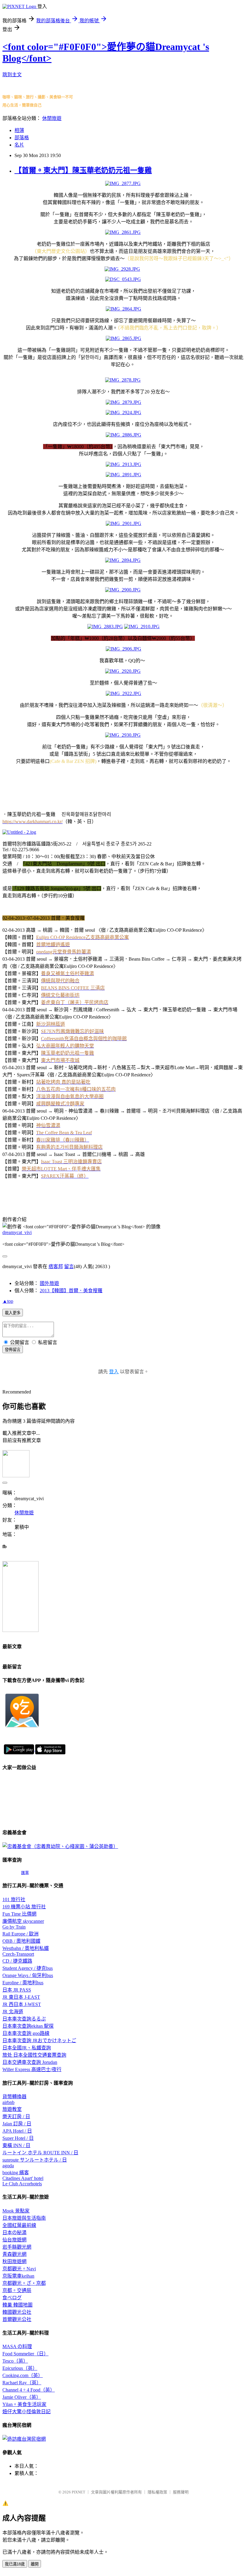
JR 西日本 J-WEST (22, 2004)
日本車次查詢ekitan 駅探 (28, 2026)
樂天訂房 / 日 (16, 2116)
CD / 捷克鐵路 (17, 1961)
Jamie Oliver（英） (22, 2397)
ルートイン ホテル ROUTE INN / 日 (40, 2153)
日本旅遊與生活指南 (24, 2218)
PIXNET (78, 2492)
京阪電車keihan (18, 2276)
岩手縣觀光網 (17, 2247)
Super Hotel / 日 (18, 2138)
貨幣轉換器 (14, 2097)
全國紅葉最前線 (19, 2225)
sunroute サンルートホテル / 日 (35, 2160)
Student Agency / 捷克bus (28, 1968)
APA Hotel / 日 (17, 2131)
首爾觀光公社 (17, 2319)
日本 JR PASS (17, 1990)
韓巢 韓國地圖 (17, 2305)
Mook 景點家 (16, 2211)
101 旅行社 (14, 1899)
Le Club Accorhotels (22, 2184)
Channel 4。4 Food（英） (29, 2390)
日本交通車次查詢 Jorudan (30, 2062)
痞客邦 (56, 1266)
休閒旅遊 (52, 118)
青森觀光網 (14, 2254)
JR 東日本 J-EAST (21, 1997)
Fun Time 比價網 (19, 1914)
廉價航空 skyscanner (23, 1921)
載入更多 (13, 1313)
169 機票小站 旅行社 (24, 1907)
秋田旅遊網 (14, 2261)
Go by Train (14, 1927)
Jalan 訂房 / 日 (17, 2124)
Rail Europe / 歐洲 (20, 1934)
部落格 (22, 138)
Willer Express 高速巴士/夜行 (32, 2069)
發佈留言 (13, 1350)
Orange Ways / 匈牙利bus (28, 1975)
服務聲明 (181, 2492)
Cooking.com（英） (23, 2375)
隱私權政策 (157, 2492)
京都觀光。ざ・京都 (24, 2283)
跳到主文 (12, 75)
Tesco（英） (15, 2361)
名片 (19, 145)
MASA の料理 (17, 2346)
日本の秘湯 (14, 2233)
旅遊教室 (12, 2109)
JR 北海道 (13, 2012)
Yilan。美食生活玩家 (24, 2404)
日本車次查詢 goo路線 (26, 2033)
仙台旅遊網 (14, 2240)
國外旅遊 (49, 1283)
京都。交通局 (17, 2290)
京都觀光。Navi (19, 2269)
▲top (8, 1301)
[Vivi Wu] (20, 1630)
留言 (69, 1266)
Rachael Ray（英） (22, 2383)
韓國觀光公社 (17, 2312)
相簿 (19, 130)
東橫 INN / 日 (16, 2145)
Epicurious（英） (20, 2368)
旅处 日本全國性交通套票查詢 (34, 2055)
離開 (35, 2564)
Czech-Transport (18, 1954)
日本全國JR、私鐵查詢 (27, 2048)
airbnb (8, 2102)
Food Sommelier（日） (25, 2354)
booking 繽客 (16, 2173)
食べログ (12, 2298)
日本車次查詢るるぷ (24, 2019)
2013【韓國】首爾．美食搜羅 (71, 1291)
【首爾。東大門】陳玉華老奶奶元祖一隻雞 (83, 170)
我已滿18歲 (15, 2564)
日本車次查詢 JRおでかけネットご (39, 2041)
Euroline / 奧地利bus (23, 1983)
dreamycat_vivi (17, 1232)
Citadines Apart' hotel (23, 2178)
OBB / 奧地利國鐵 (21, 1941)
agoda (8, 2166)
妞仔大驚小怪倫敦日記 (27, 2412)
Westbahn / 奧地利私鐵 (26, 1948)
